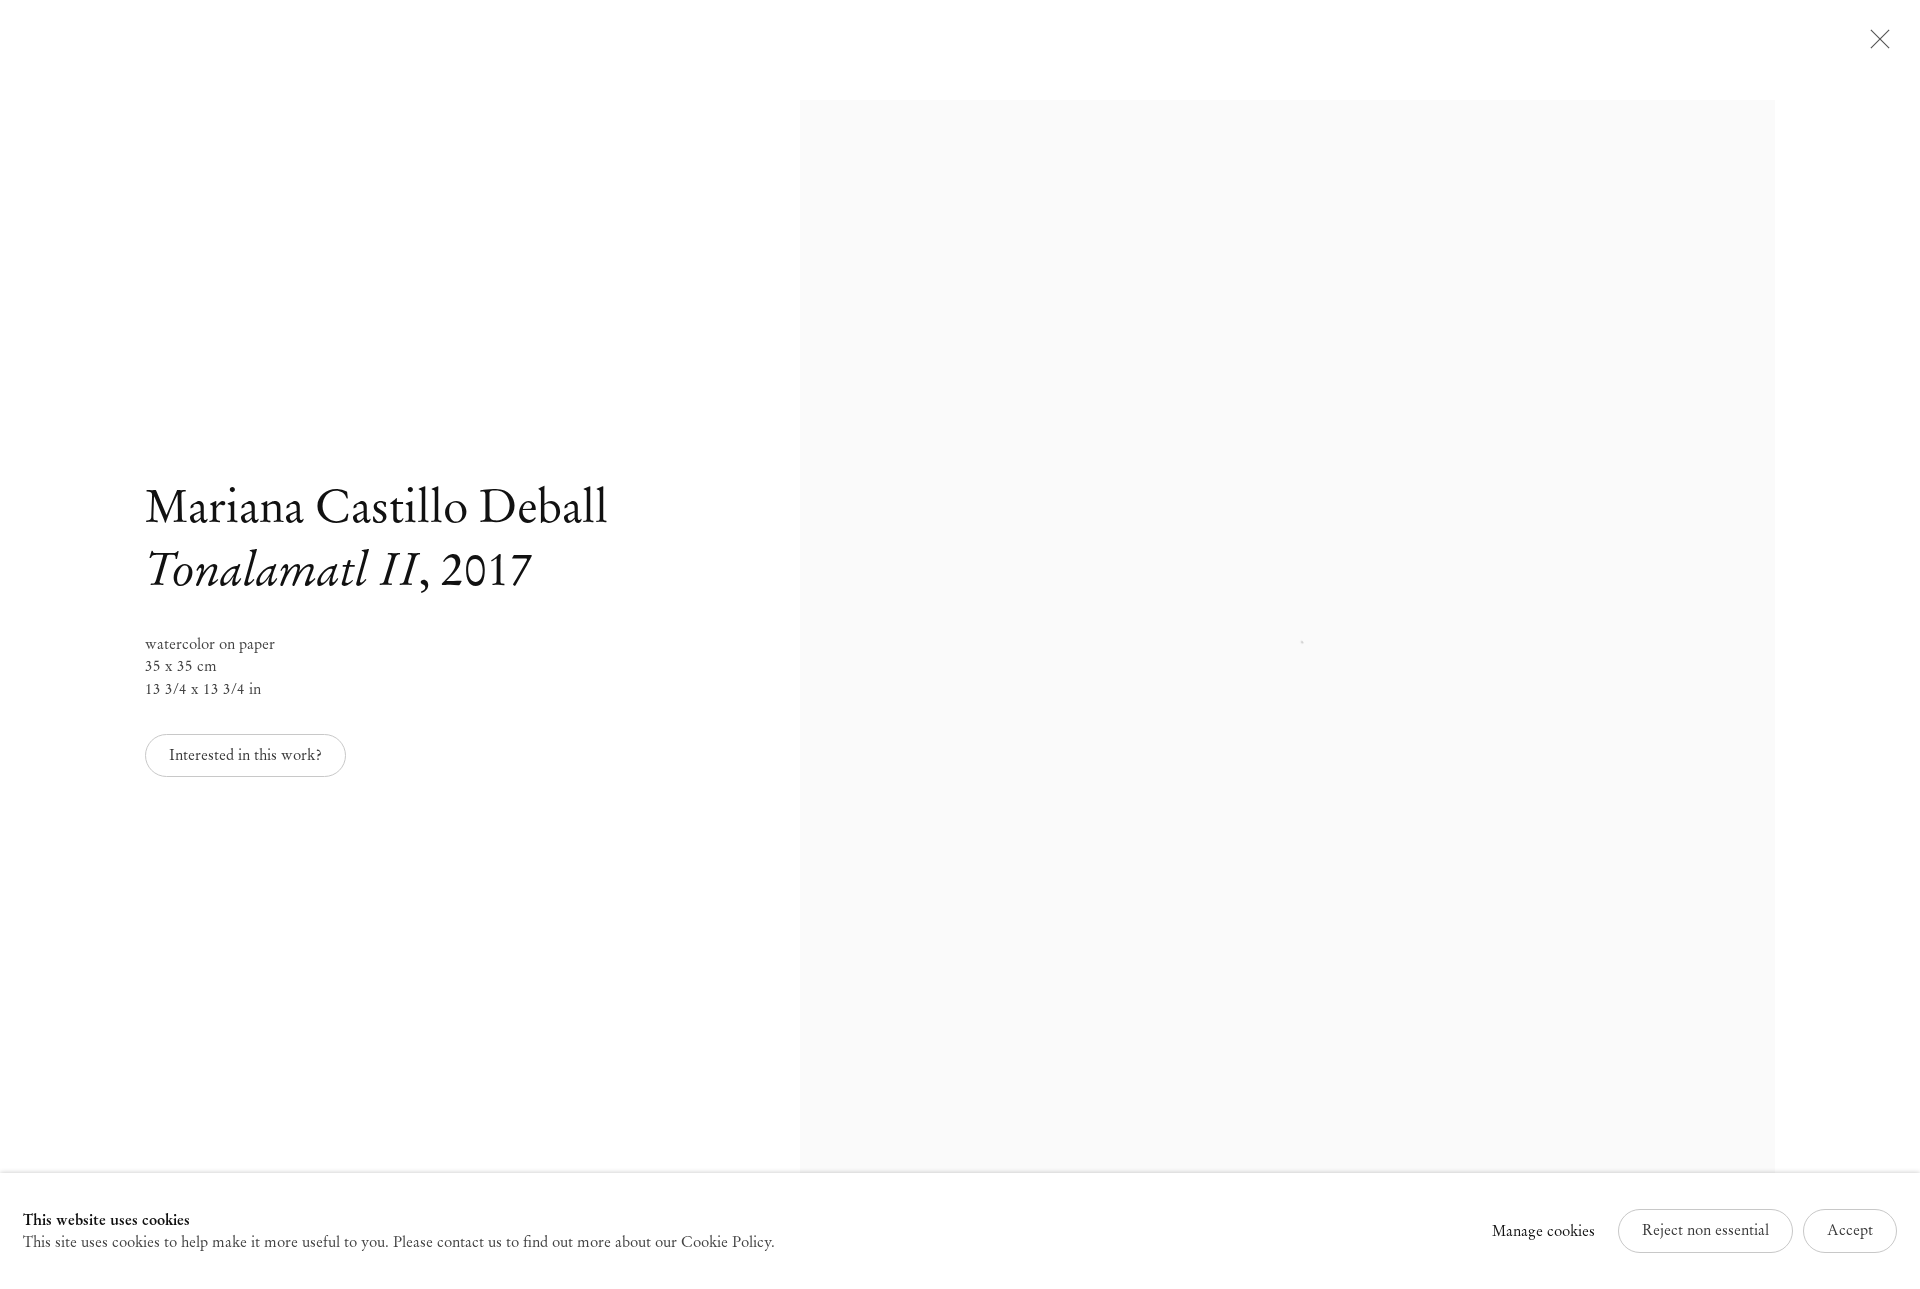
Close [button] (1875, 45)
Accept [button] (1850, 1230)
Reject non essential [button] (1705, 1230)
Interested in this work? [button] (245, 755)
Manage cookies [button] (1543, 1231)
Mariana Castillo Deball (376, 506)
